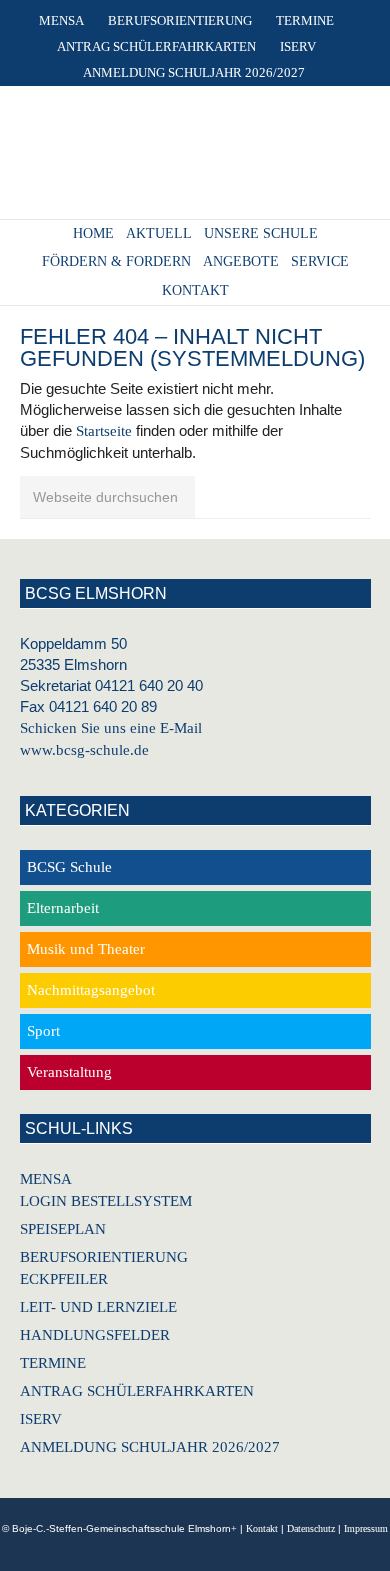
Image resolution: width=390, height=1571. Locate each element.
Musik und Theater (86, 949)
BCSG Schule (69, 867)
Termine (53, 1363)
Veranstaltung (69, 1072)
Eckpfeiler (64, 1279)
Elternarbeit (63, 908)
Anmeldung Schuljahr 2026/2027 (150, 1447)
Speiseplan (63, 1229)
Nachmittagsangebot (91, 990)
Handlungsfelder (95, 1335)
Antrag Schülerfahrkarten (137, 1391)
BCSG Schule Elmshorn (191, 159)
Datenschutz (311, 1528)
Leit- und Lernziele (98, 1307)
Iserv (41, 1419)
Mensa (46, 1179)
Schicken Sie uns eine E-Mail (111, 728)
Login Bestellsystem (106, 1201)
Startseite (104, 431)
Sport (43, 1031)
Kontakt (262, 1528)
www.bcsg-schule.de (84, 750)
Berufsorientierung (104, 1257)
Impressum (366, 1528)
